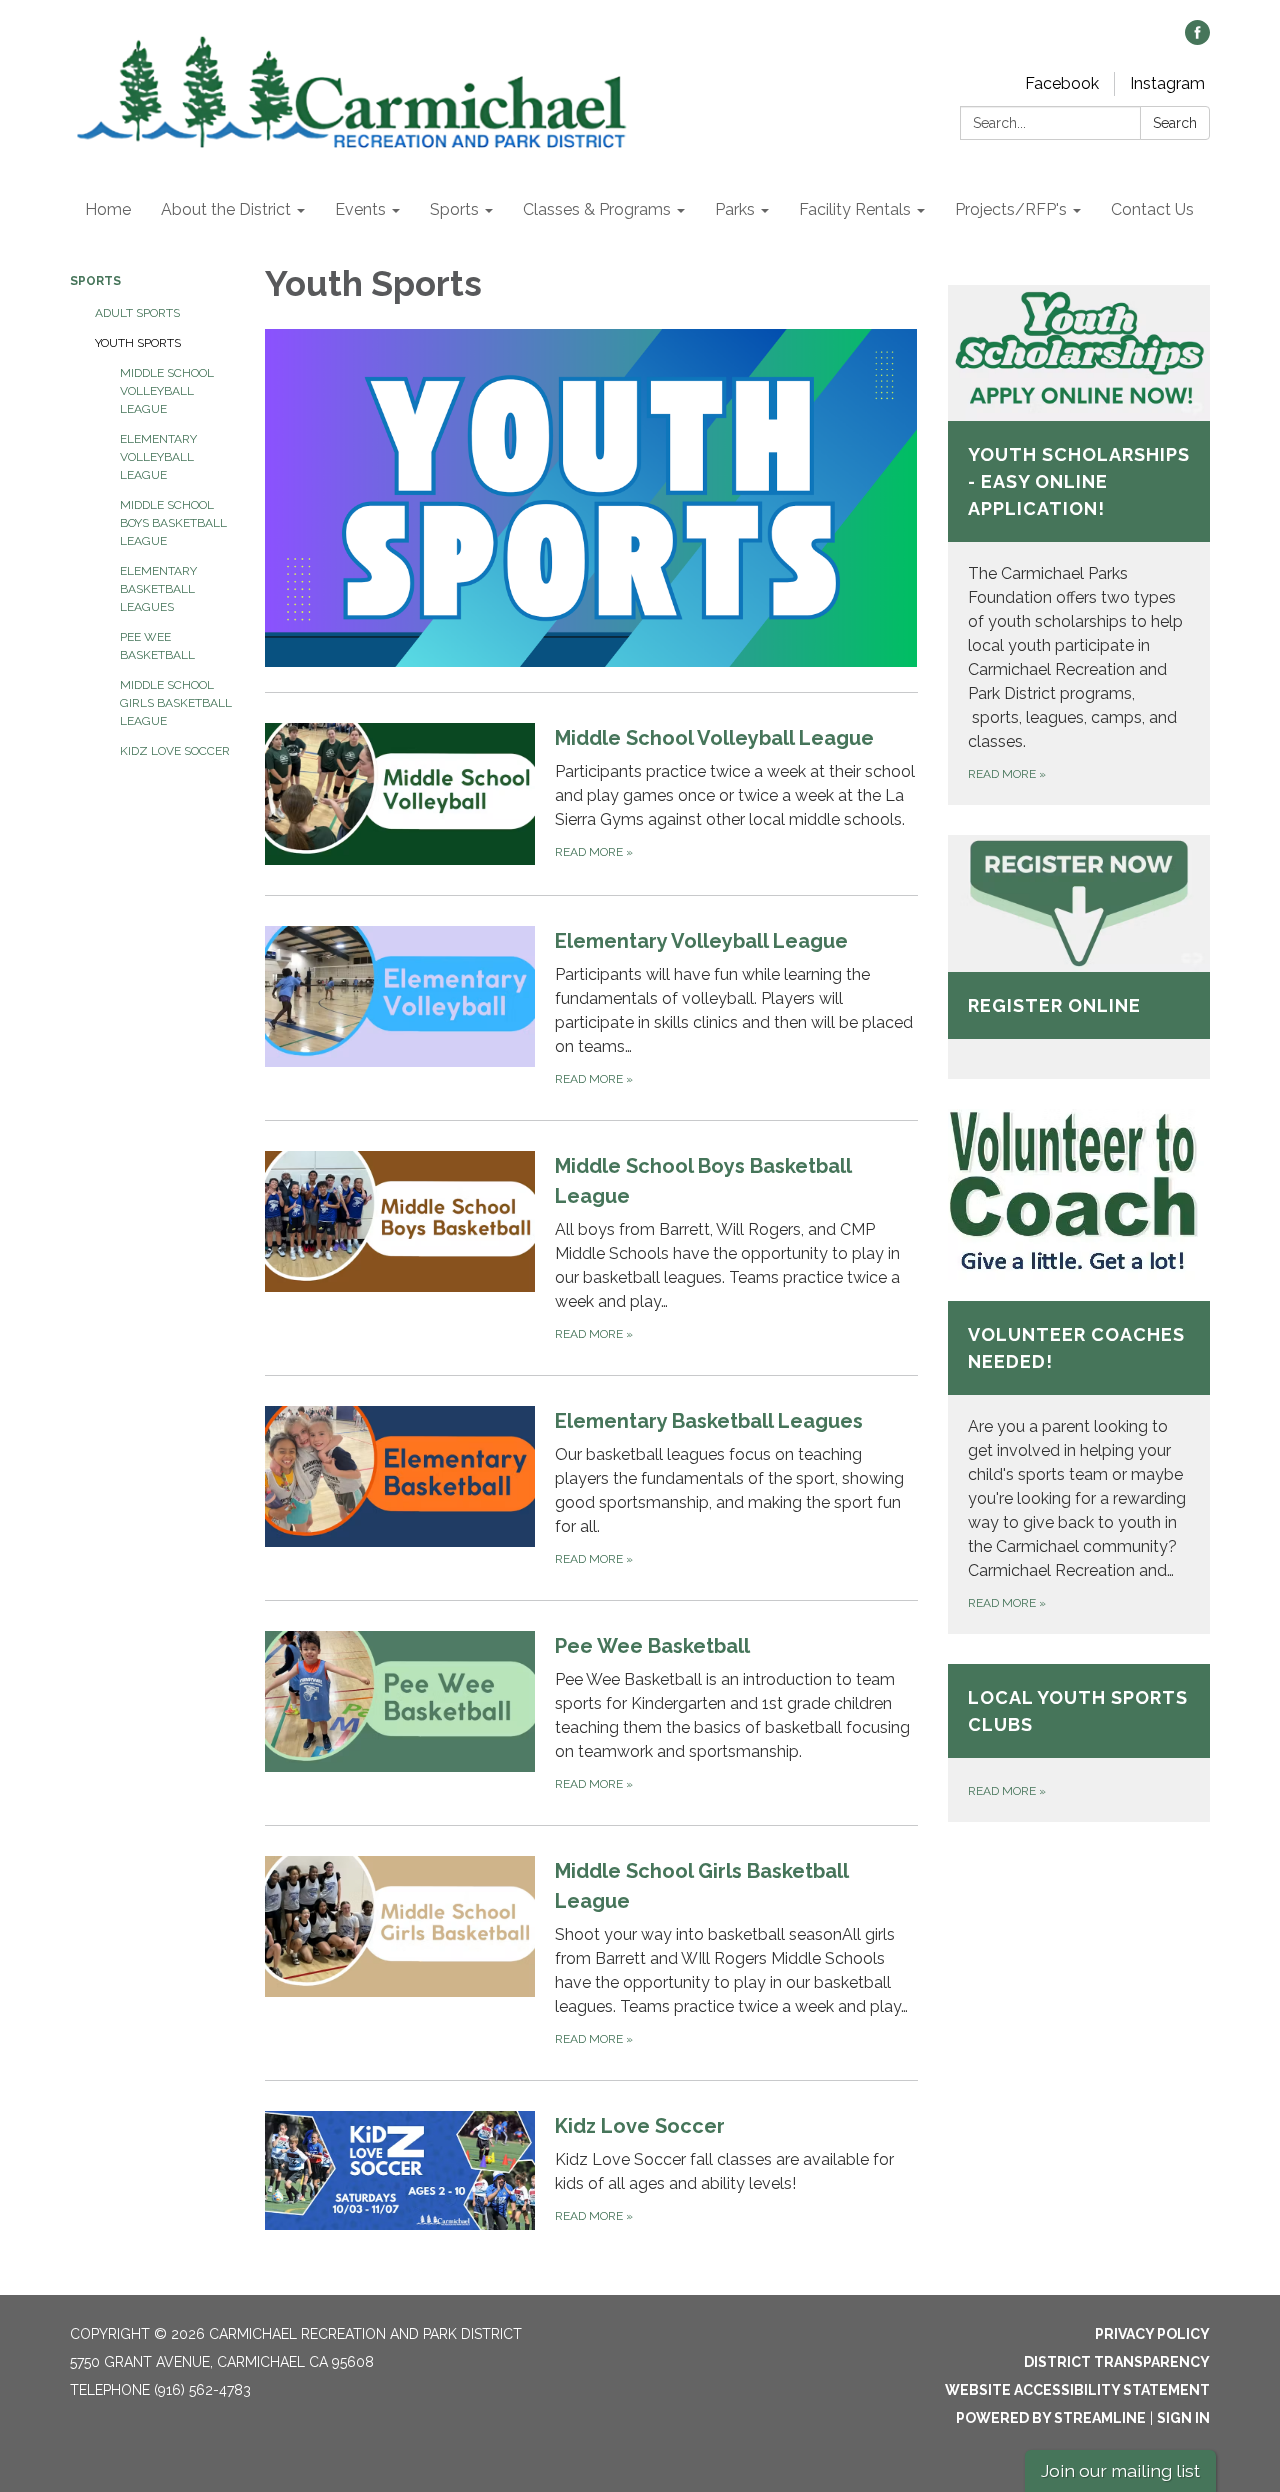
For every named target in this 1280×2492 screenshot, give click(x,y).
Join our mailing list (1120, 2470)
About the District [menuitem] (226, 209)
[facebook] (1197, 39)
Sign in (1183, 2418)
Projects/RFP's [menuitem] (1011, 209)
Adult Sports (137, 313)
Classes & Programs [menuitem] (597, 209)
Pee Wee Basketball (157, 646)
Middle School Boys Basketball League (173, 523)
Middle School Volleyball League (167, 391)
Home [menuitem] (108, 209)
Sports (95, 281)
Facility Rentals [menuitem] (855, 209)
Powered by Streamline (1051, 2418)
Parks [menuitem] (735, 209)
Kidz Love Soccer (175, 751)
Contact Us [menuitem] (1152, 209)
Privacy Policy (1152, 2334)
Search (1175, 123)
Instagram (1167, 83)
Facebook (1062, 83)
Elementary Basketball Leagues (158, 589)
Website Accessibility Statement (1077, 2390)
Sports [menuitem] (454, 209)
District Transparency (1117, 2362)
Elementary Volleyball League (158, 457)
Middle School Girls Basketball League (176, 703)
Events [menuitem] (360, 209)
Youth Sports (138, 343)
